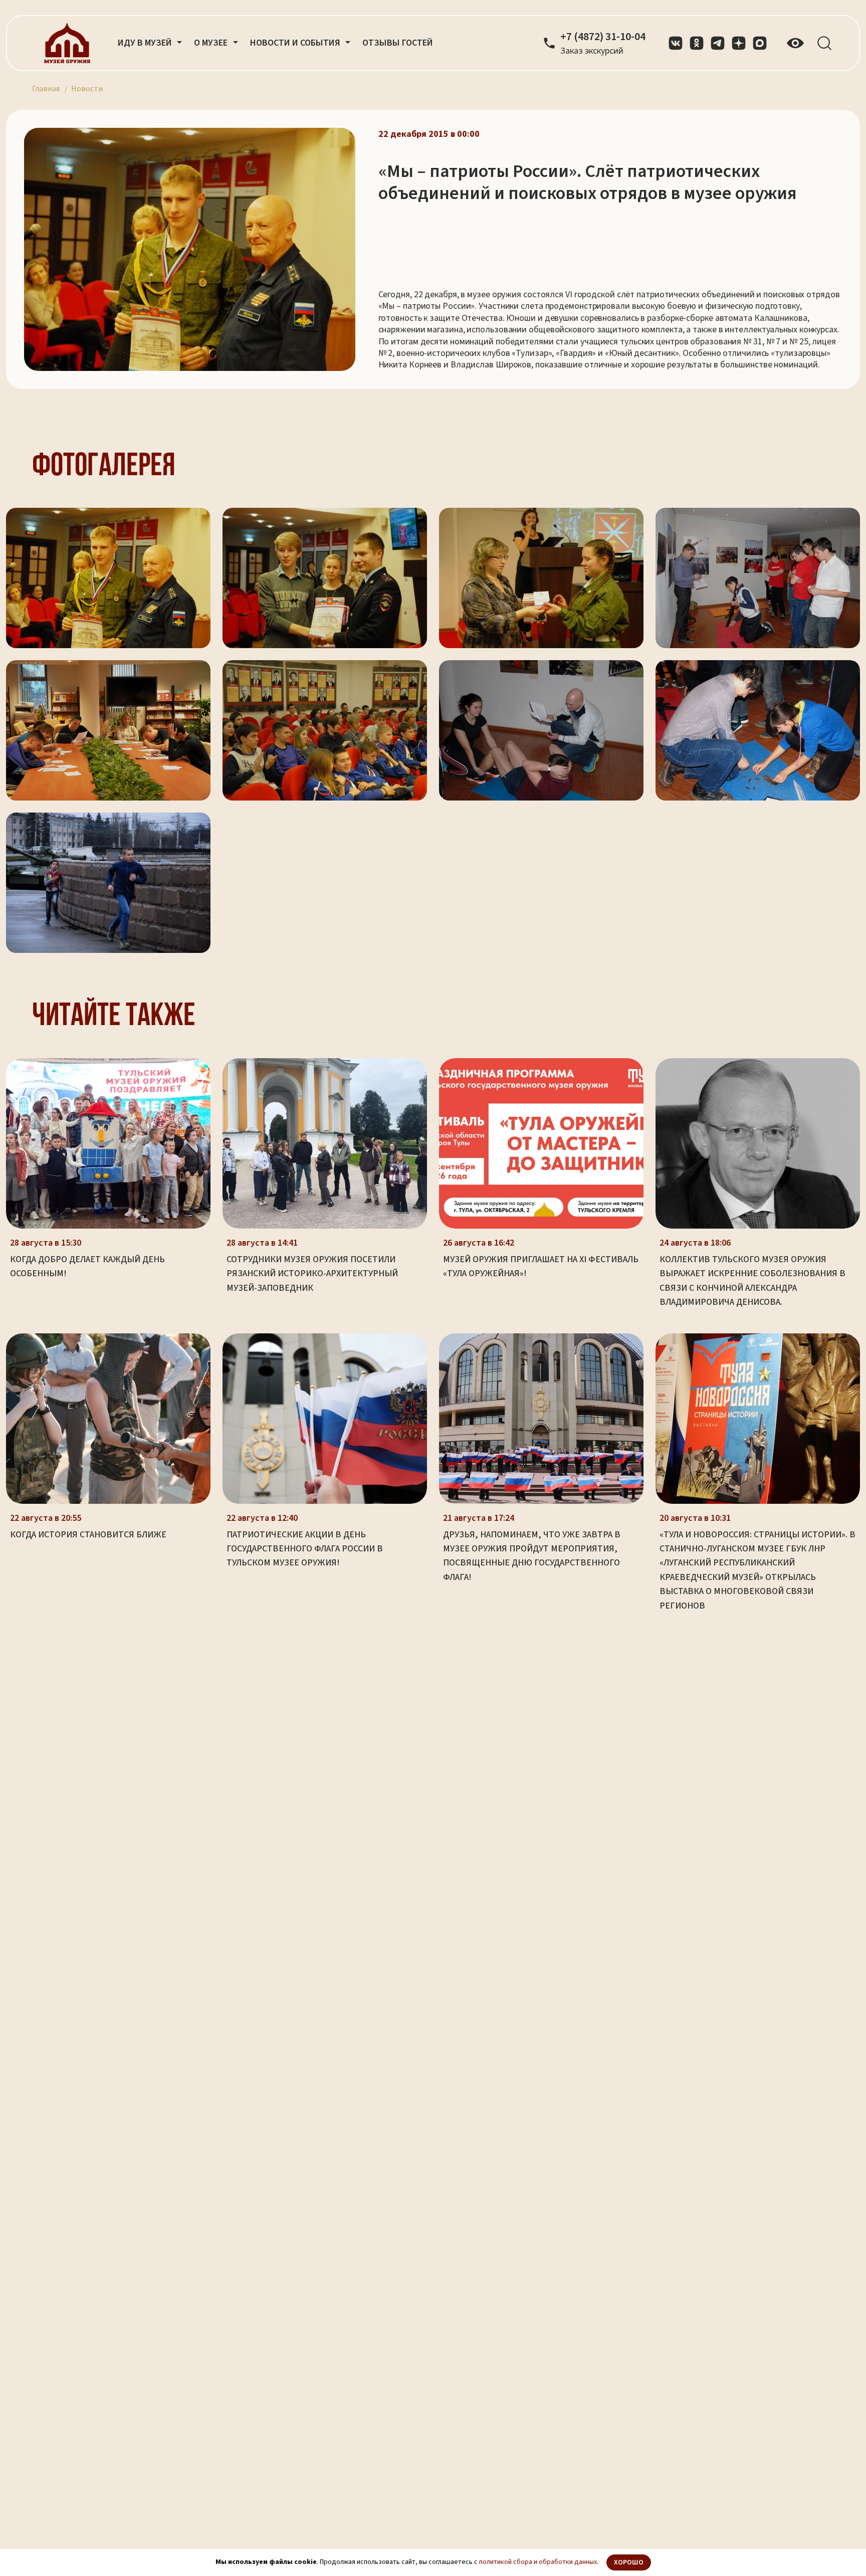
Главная (46, 89)
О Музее (212, 43)
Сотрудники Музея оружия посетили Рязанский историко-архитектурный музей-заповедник (312, 1274)
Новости (87, 89)
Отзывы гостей (398, 43)
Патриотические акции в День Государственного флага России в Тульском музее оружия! (305, 1549)
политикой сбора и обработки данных (538, 2562)
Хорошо (629, 2562)
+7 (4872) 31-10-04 (603, 37)
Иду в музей (146, 43)
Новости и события (296, 43)
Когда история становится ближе (88, 1535)
